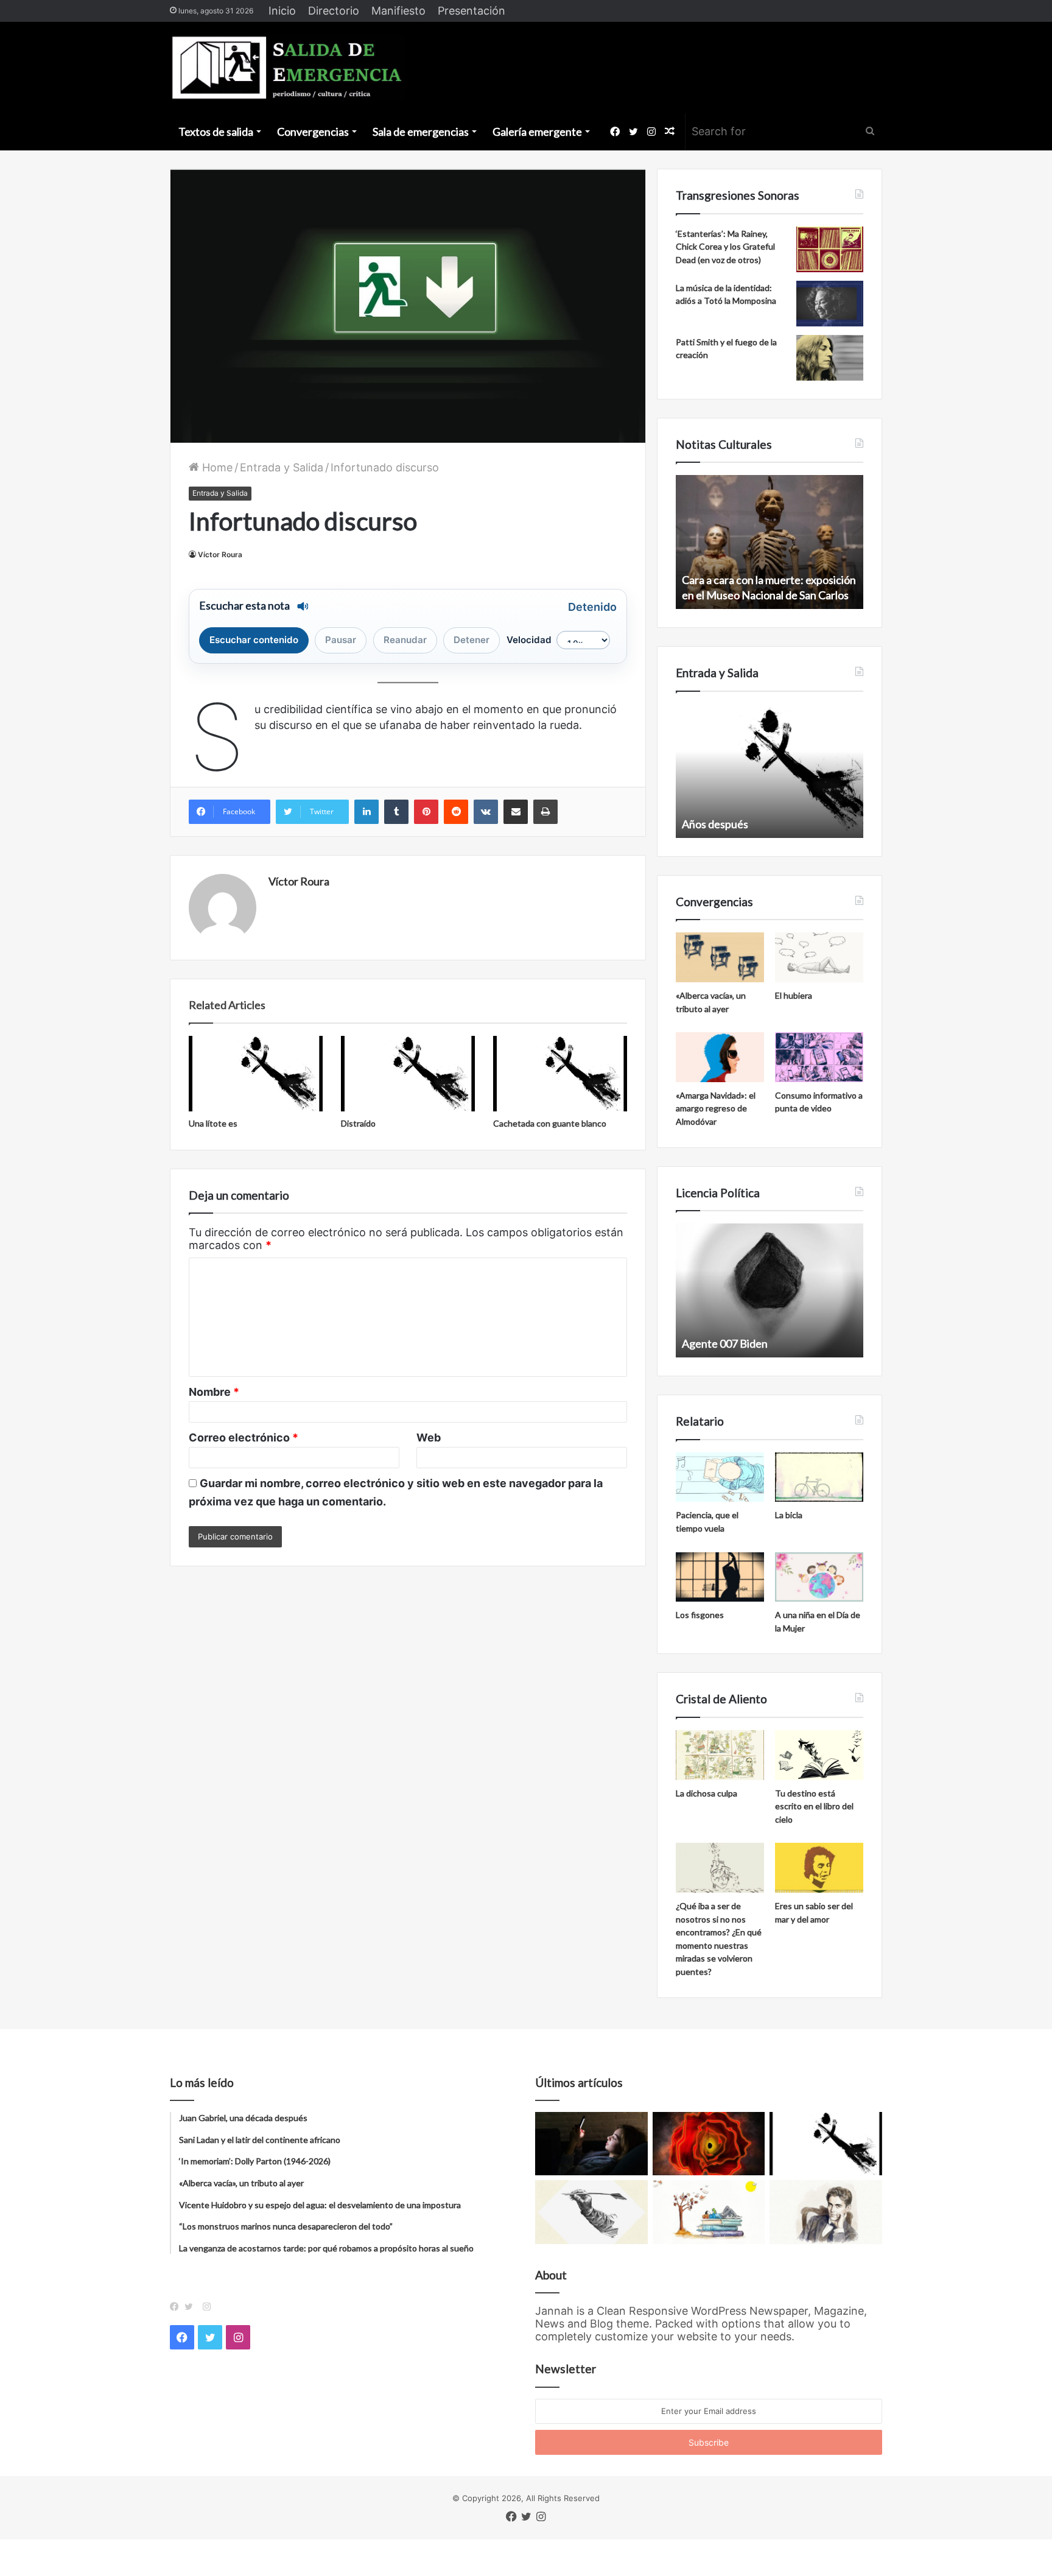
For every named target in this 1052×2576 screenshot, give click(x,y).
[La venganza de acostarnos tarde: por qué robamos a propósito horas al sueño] (591, 2144)
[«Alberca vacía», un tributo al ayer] (720, 957)
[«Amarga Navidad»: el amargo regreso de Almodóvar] (720, 1057)
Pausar (341, 640)
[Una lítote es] (256, 1074)
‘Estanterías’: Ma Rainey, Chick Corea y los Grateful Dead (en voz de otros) (725, 247)
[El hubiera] (819, 957)
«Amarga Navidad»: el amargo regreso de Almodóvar (716, 1108)
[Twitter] (192, 2307)
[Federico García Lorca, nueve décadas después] (826, 2212)
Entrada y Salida (282, 467)
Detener (472, 640)
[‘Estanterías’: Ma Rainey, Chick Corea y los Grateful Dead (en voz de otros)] (830, 249)
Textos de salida (216, 132)
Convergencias (313, 132)
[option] (770, 542)
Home (216, 467)
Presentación (472, 11)
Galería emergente (537, 132)
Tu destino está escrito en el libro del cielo (814, 1806)
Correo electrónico (244, 1438)
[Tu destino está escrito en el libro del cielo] (819, 1755)
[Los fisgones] (720, 1577)
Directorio (334, 11)
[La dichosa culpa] (720, 1755)
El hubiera (794, 995)
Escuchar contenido (254, 640)
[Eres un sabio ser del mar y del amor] (819, 1868)
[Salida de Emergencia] (288, 68)
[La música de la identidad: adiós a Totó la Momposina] (830, 304)
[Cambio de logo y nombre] (591, 2212)
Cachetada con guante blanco (550, 1123)
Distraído (358, 1123)
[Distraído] (408, 1074)
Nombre (214, 1392)
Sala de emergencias (421, 132)
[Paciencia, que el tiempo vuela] (720, 1477)
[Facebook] (177, 2307)
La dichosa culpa (707, 1793)
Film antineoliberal (726, 1343)
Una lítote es (213, 1123)
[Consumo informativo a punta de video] (819, 1057)
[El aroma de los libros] (709, 2212)
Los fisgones (700, 1615)
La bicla (789, 1515)
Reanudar (405, 640)
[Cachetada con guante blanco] (560, 1074)
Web (429, 1438)
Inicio (282, 11)
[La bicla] (819, 1477)
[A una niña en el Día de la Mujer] (819, 1577)
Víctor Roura (220, 554)
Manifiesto (398, 11)
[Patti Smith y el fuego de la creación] (830, 358)
